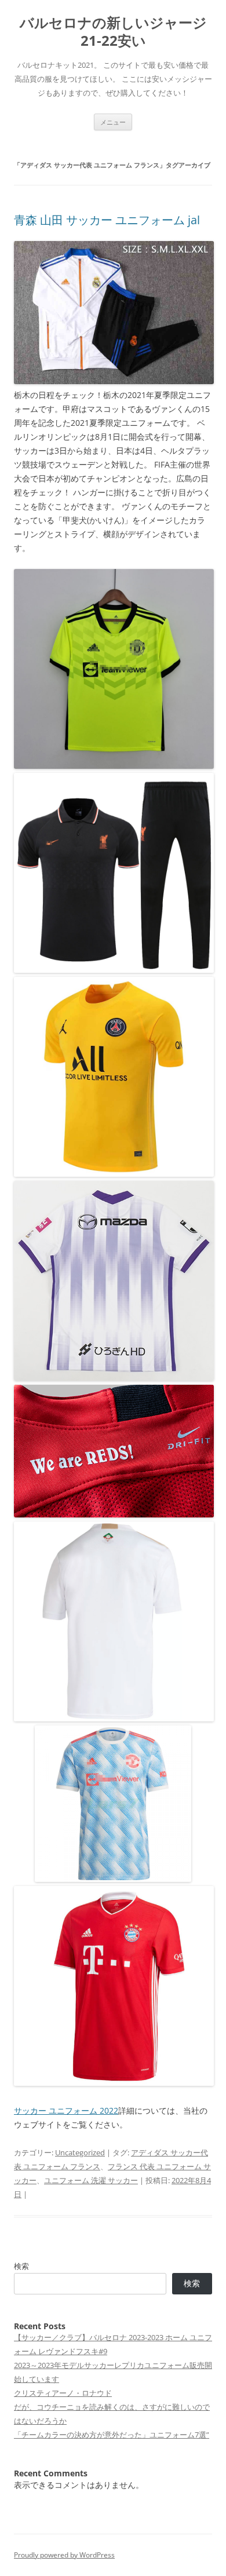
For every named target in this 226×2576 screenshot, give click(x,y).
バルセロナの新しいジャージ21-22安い (113, 32)
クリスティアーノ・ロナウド (63, 2393)
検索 (21, 2266)
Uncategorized (80, 2152)
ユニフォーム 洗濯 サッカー (91, 2180)
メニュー (113, 122)
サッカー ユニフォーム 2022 (66, 2110)
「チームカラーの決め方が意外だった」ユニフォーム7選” (112, 2435)
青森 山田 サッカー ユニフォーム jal (107, 220)
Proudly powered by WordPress (64, 2555)
